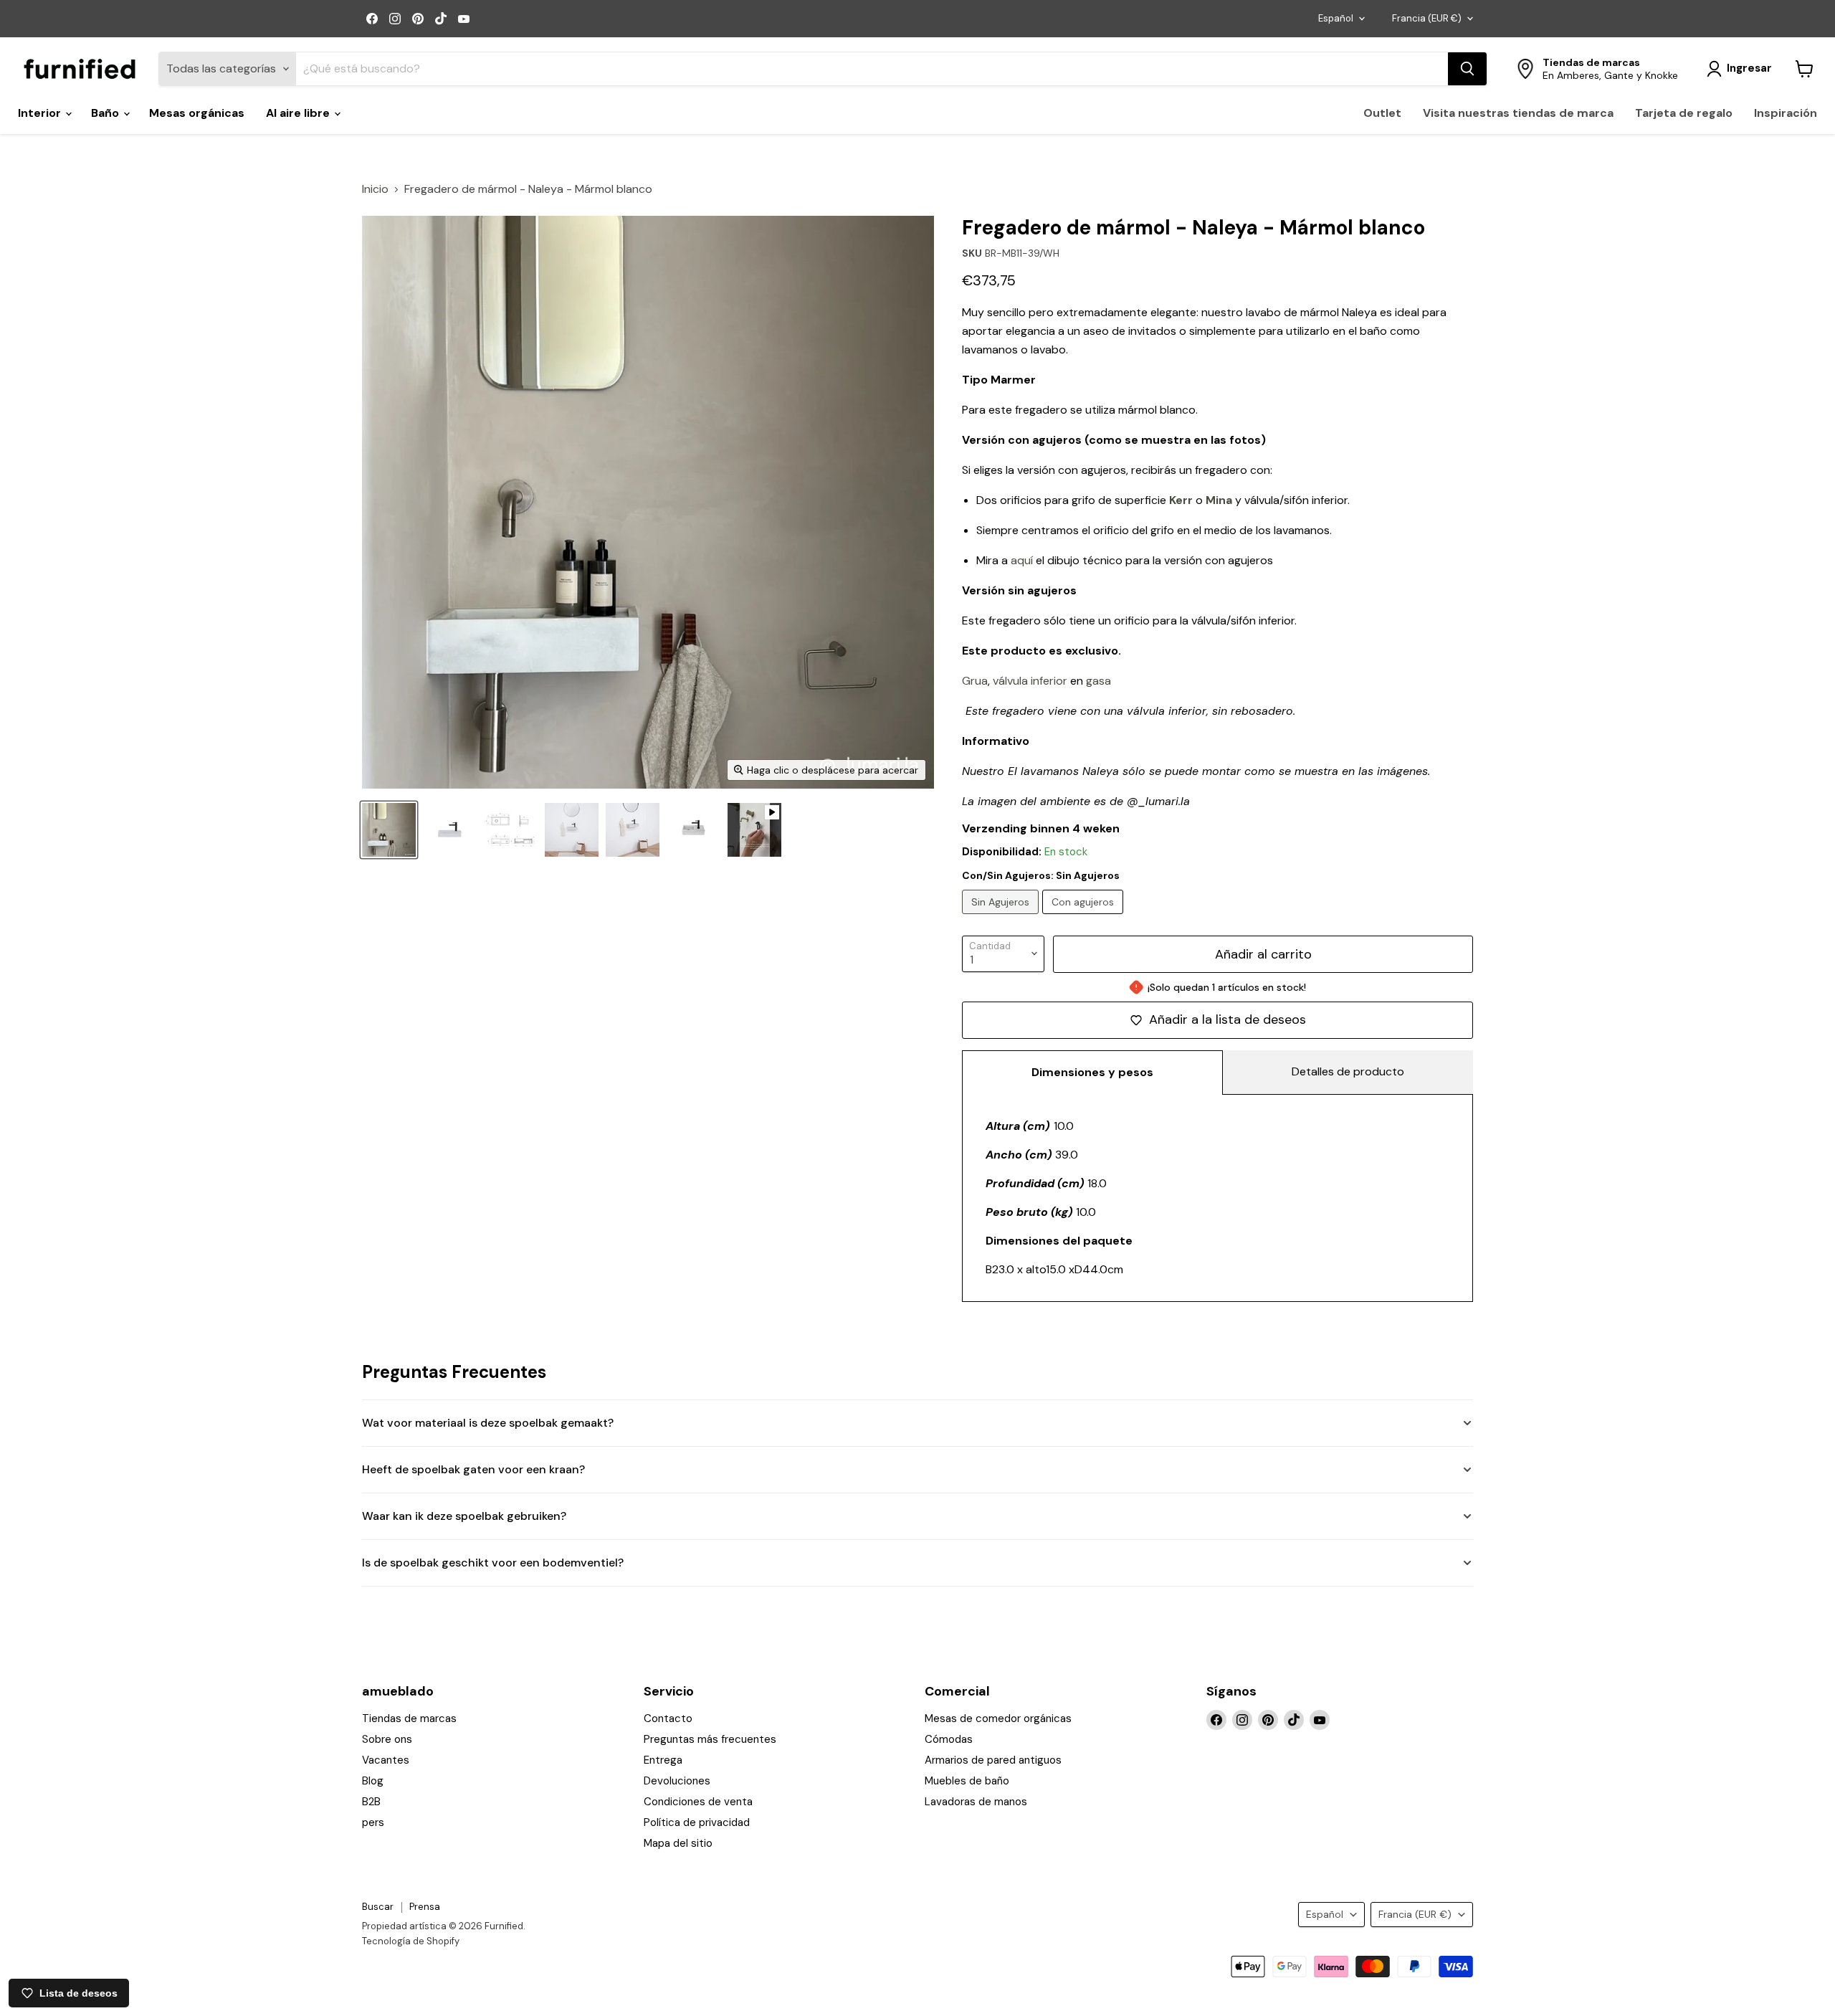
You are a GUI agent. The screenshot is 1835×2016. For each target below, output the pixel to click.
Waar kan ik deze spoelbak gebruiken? (464, 1516)
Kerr (1181, 500)
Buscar (378, 1907)
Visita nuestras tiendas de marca (1518, 113)
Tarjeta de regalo (1684, 113)
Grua (975, 681)
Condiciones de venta (698, 1802)
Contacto (668, 1718)
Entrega (663, 1760)
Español (1336, 18)
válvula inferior (1030, 681)
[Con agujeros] (1085, 917)
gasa (1098, 681)
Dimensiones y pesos (1092, 1072)
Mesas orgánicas (197, 113)
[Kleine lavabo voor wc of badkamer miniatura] (694, 830)
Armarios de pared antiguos (993, 1760)
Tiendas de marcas (409, 1718)
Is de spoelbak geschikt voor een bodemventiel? (493, 1563)
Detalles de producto (1348, 1071)
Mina (1219, 500)
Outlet (1382, 113)
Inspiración (1786, 113)
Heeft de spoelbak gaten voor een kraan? (473, 1469)
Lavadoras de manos (976, 1802)
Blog (373, 1781)
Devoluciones (677, 1781)
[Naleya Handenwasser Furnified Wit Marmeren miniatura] (389, 830)
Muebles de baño (967, 1781)
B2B (371, 1802)
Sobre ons (387, 1739)
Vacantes (386, 1760)
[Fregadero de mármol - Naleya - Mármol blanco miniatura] (450, 830)
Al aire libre (299, 113)
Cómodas (949, 1739)
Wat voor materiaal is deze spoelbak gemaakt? (488, 1423)
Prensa (425, 1907)
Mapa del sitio (678, 1843)
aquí (1022, 560)
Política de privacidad (697, 1822)
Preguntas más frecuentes (710, 1739)
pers (373, 1822)
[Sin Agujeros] (1002, 917)
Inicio (375, 189)
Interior (41, 113)
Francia (1427, 18)
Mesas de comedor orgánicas (998, 1718)
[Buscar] (1467, 69)
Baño (106, 113)
